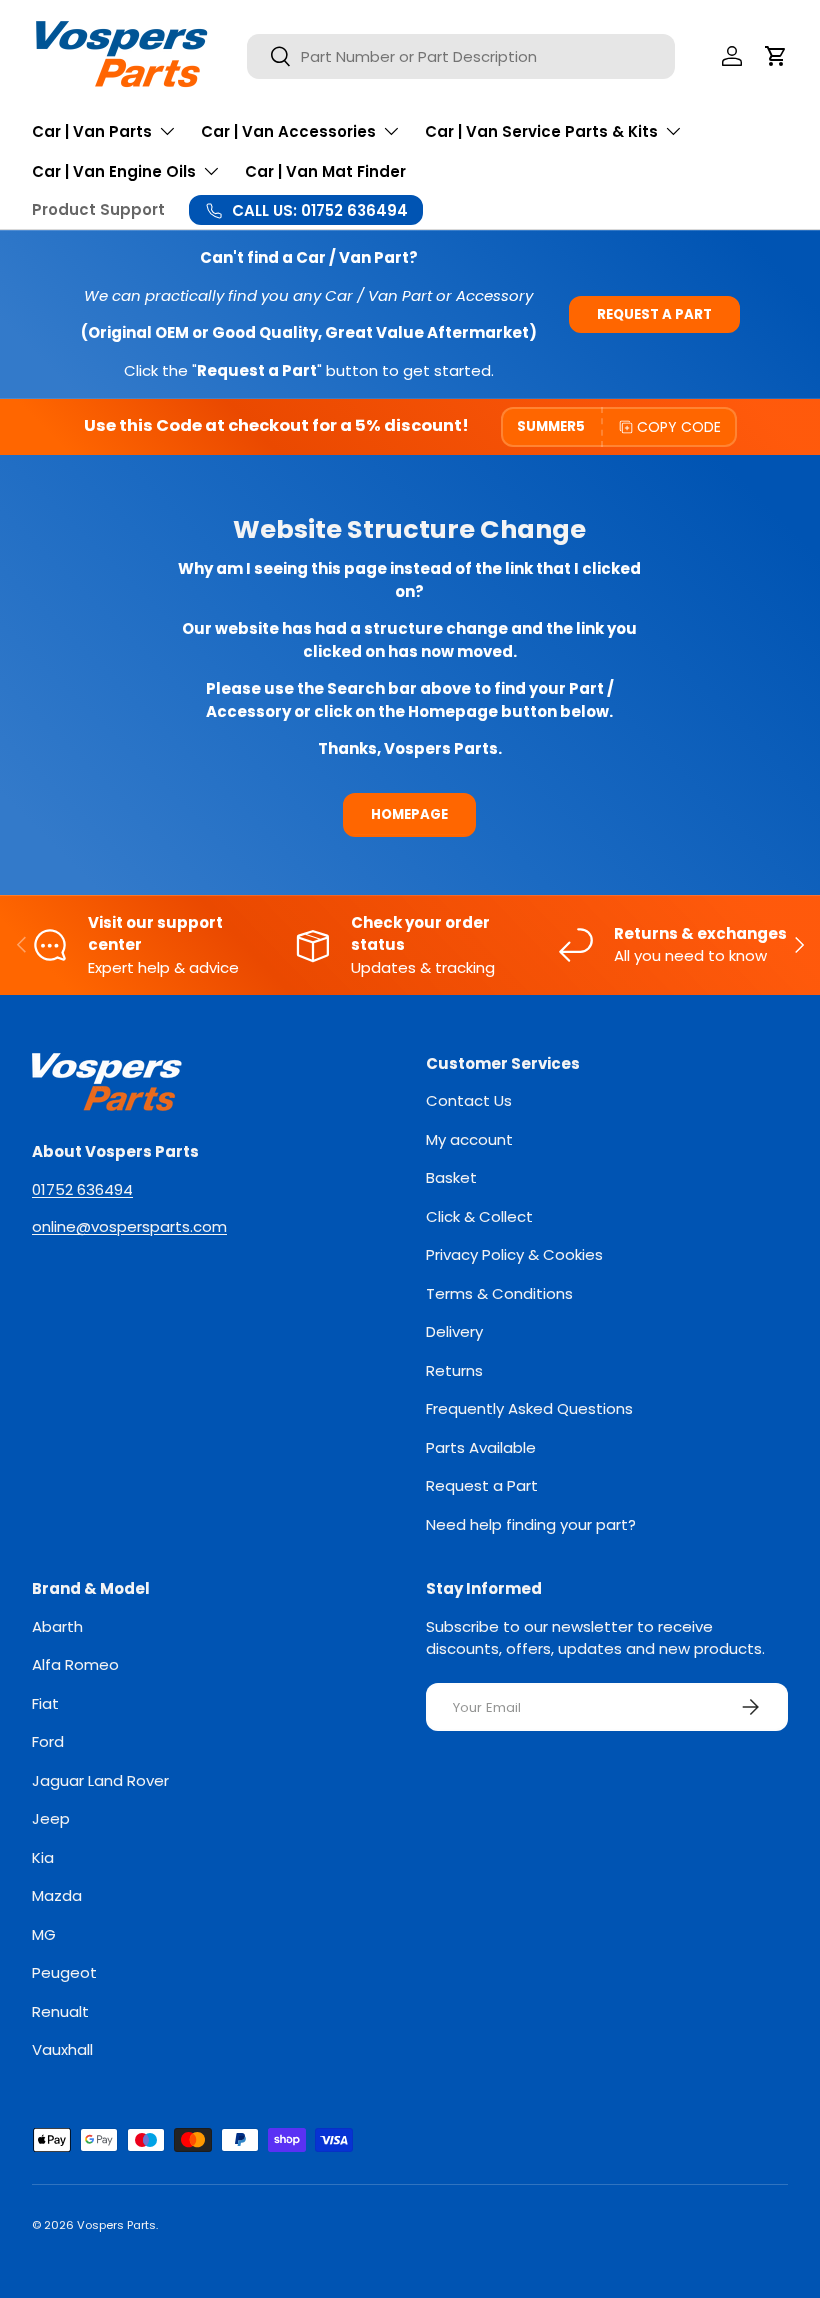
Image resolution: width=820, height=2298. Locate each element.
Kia (43, 1857)
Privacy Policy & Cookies (514, 1254)
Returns (454, 1370)
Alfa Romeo (75, 1664)
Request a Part (654, 314)
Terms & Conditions (499, 1293)
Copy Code (679, 427)
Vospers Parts (116, 2225)
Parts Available (481, 1447)
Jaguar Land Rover (100, 1780)
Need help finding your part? (531, 1524)
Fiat (45, 1703)
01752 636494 (82, 1189)
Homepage (409, 814)
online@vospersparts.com (129, 1226)
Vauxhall (62, 2049)
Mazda (57, 1895)
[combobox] (461, 56)
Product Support (98, 209)
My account (469, 1139)
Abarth (57, 1626)
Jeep (51, 1818)
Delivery (454, 1331)
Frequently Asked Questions (529, 1408)
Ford (48, 1741)
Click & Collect (479, 1216)
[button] (776, 56)
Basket (451, 1177)
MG (44, 1934)
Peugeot (64, 1972)
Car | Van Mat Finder (325, 171)
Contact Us (469, 1100)
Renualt (60, 2011)
